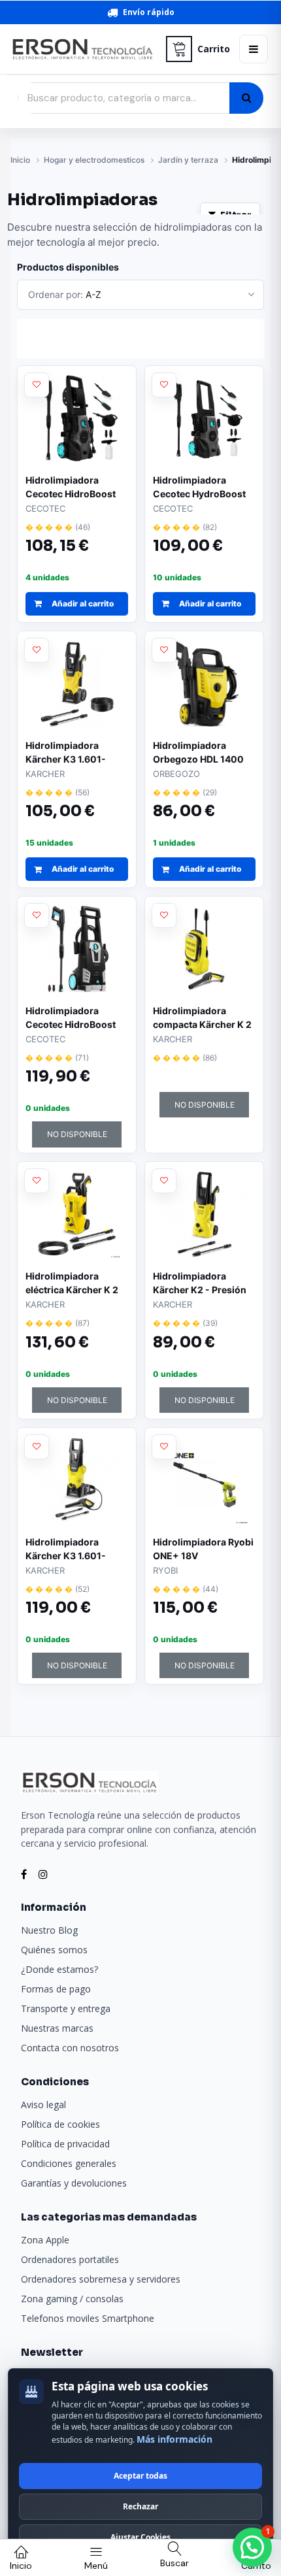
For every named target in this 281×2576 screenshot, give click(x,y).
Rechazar (140, 2506)
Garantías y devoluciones (74, 2183)
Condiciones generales (69, 2163)
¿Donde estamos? (59, 1969)
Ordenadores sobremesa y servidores (101, 2279)
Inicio (20, 160)
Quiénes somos (54, 1950)
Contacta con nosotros (70, 2048)
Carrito (214, 49)
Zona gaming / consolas (72, 2299)
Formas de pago (56, 1989)
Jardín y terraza (188, 160)
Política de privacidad (65, 2144)
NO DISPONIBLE (77, 1134)
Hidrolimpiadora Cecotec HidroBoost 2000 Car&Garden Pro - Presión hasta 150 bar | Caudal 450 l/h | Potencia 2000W (76, 487)
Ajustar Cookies (140, 2537)
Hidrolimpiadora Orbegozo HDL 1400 (198, 752)
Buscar (174, 2563)
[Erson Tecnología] (84, 49)
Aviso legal (43, 2105)
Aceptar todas (140, 2476)
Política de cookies (60, 2124)
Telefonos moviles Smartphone (88, 2318)
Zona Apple (45, 2240)
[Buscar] (246, 98)
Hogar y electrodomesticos (94, 160)
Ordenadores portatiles (70, 2259)
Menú (96, 2566)
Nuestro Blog (49, 1930)
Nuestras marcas (57, 2028)
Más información (174, 2439)
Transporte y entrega (66, 2008)
